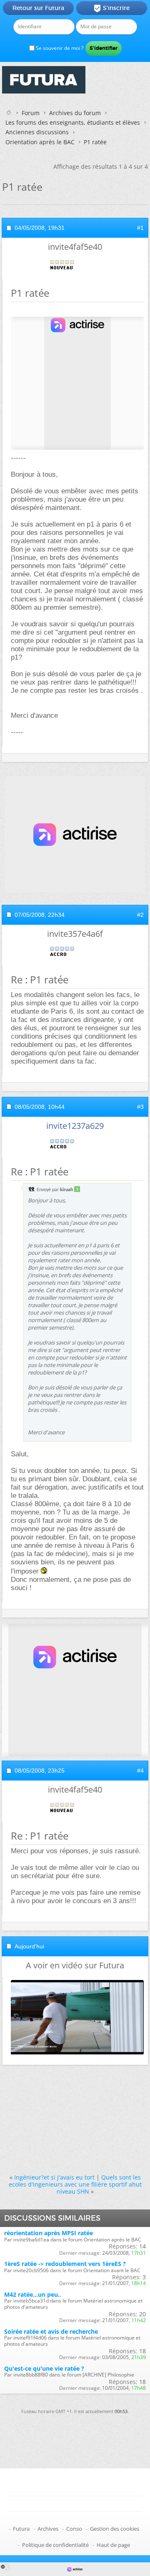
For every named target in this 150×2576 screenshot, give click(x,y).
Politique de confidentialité (55, 2545)
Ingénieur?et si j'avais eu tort (54, 2177)
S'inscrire (111, 8)
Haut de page (113, 2545)
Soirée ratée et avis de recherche (51, 2331)
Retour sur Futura (38, 8)
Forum (31, 113)
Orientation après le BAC (40, 142)
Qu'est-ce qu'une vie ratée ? (44, 2368)
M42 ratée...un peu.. (33, 2294)
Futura (21, 2529)
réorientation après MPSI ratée (49, 2233)
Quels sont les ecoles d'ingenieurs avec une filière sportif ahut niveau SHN (75, 2184)
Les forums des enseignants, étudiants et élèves (73, 122)
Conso (74, 2529)
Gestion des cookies (115, 2529)
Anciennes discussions (37, 132)
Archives (48, 2529)
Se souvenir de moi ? (59, 48)
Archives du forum (75, 113)
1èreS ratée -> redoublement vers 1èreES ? (65, 2264)
